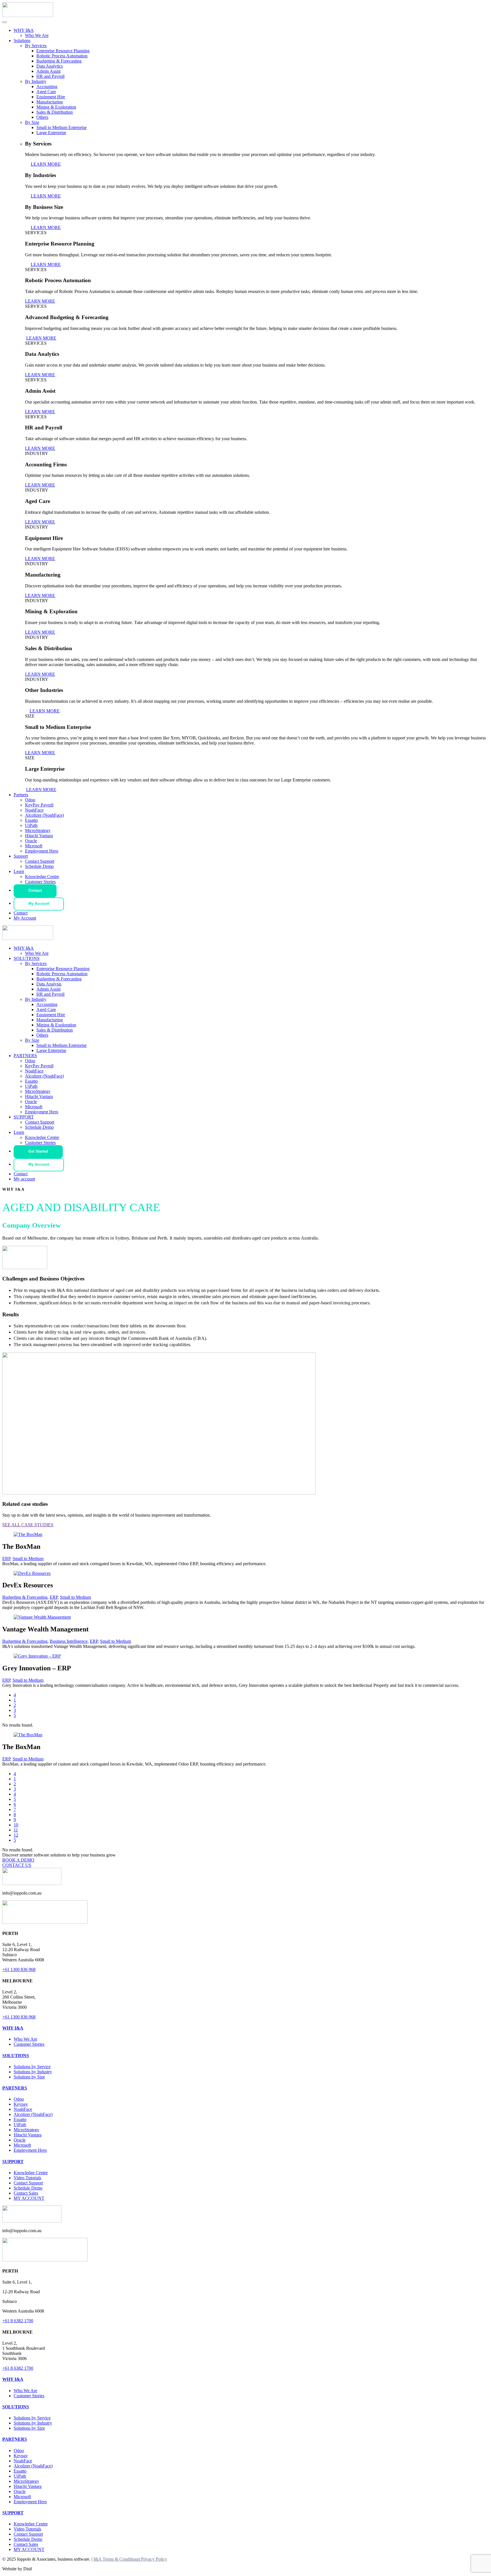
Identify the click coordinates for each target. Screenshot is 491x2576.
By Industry (36, 81)
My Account (39, 904)
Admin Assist (48, 71)
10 (16, 1825)
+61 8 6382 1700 (18, 2321)
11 (16, 1830)
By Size (32, 122)
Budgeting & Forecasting (59, 61)
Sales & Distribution (55, 112)
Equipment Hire (51, 97)
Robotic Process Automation (62, 56)
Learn (19, 871)
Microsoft (34, 846)
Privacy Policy (153, 2559)
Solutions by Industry (33, 2072)
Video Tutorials (27, 2178)
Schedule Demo (39, 866)
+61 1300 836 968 (19, 1969)
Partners (21, 795)
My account (24, 1179)
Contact (35, 890)
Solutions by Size (29, 2077)
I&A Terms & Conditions (116, 2559)
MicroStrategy (38, 830)
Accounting (47, 87)
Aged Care (46, 92)
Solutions (22, 40)
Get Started (38, 1151)
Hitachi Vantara (39, 836)
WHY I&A (24, 30)
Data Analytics (50, 66)
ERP (6, 1559)
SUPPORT (24, 1117)
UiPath (31, 825)
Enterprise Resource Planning (63, 51)
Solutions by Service (32, 2067)
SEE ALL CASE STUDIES (28, 1525)
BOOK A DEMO (18, 1860)
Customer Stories (40, 882)
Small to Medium (28, 1559)
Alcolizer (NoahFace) (44, 815)
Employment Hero (42, 851)
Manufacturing (50, 102)
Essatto (31, 820)
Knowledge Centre (42, 877)
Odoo (30, 800)
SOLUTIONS (27, 958)
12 (16, 1835)
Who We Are (37, 35)
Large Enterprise (51, 133)
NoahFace (34, 810)
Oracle (31, 841)
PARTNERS (25, 1056)
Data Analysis (49, 984)
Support (21, 856)
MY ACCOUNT (29, 2198)
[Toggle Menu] (5, 22)
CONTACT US (17, 1865)
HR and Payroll (50, 76)
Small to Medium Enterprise (62, 127)
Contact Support (40, 861)
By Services (36, 46)
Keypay (21, 2104)
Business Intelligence (69, 1641)
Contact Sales (26, 2193)
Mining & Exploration (56, 107)
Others (42, 117)
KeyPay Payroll (39, 805)
